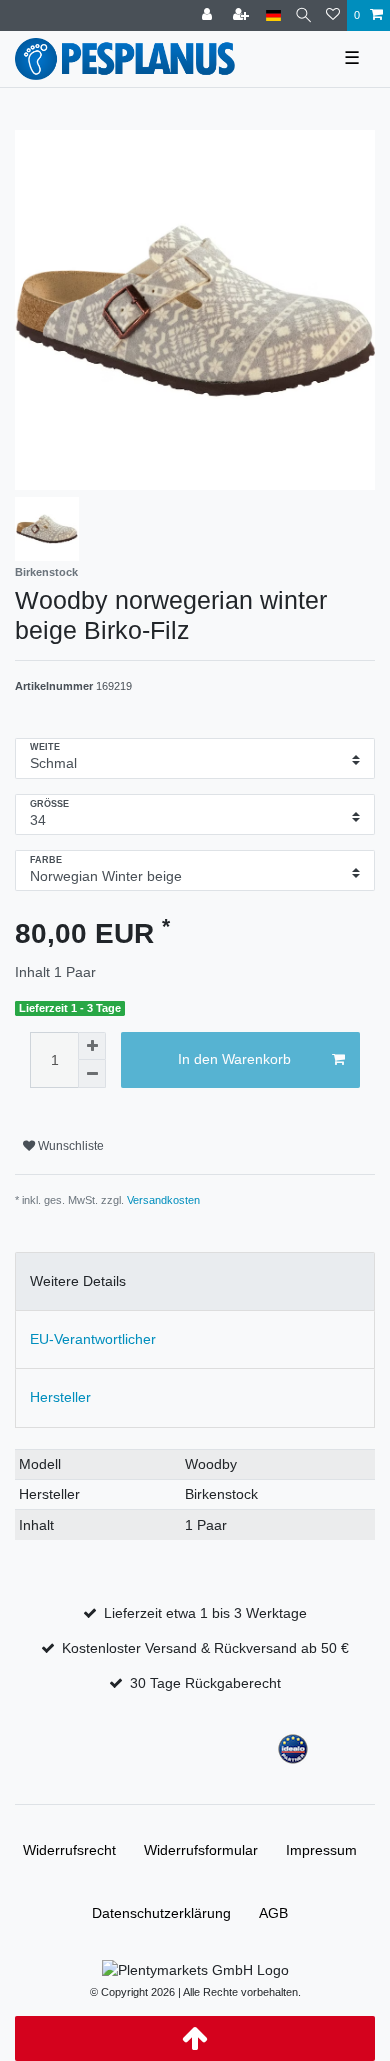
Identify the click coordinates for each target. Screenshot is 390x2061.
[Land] (273, 15)
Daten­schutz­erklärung (161, 1913)
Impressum (321, 1850)
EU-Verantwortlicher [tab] (93, 1339)
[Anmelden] (209, 15)
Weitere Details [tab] (78, 1281)
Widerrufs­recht (69, 1850)
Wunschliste (69, 1146)
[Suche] (303, 15)
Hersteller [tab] (60, 1397)
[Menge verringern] (92, 1074)
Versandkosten (163, 1200)
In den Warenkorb (234, 1059)
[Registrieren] (243, 15)
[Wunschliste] (333, 15)
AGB (273, 1913)
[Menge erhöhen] (92, 1046)
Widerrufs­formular (201, 1850)
